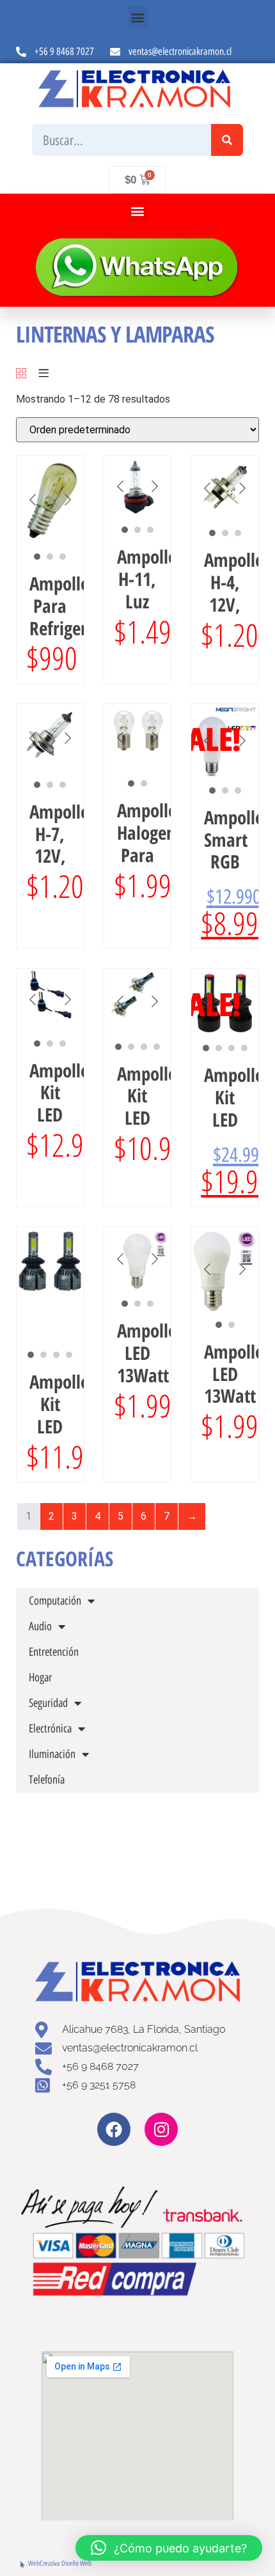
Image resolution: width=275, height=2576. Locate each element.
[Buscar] (227, 140)
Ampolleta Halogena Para (154, 832)
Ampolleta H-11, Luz (154, 579)
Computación (55, 1601)
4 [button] (157, 1047)
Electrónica (50, 1729)
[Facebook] (114, 2129)
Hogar (40, 1677)
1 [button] (37, 557)
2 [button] (50, 557)
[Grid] (21, 374)
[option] (50, 500)
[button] (138, 17)
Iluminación (52, 1754)
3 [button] (63, 557)
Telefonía (47, 1780)
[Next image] (68, 500)
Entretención (54, 1652)
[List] (43, 374)
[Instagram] (161, 2129)
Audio (40, 1626)
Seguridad (48, 1703)
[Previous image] (33, 500)
